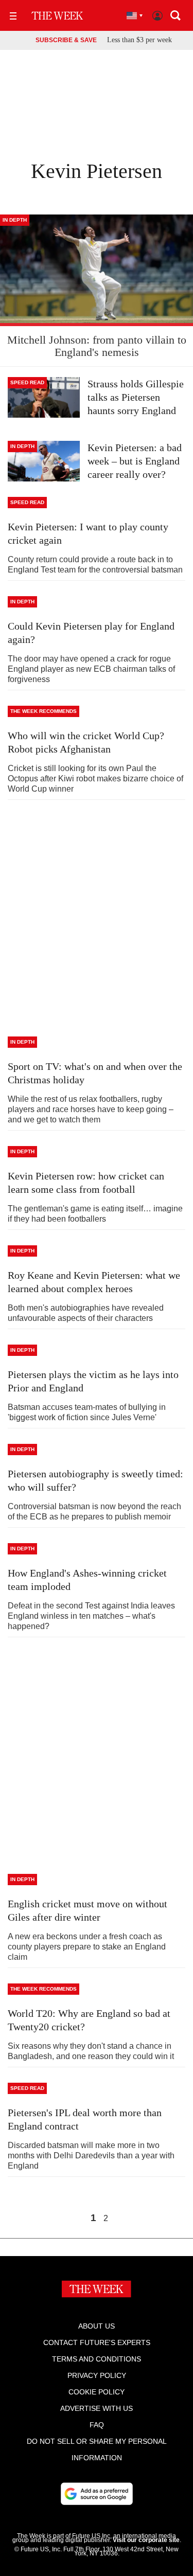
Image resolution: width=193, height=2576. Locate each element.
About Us (97, 2326)
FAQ (97, 2425)
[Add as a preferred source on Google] (97, 2494)
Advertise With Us (97, 2408)
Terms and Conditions (97, 2359)
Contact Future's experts (97, 2342)
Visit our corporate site (146, 2540)
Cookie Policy (97, 2392)
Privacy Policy (97, 2375)
